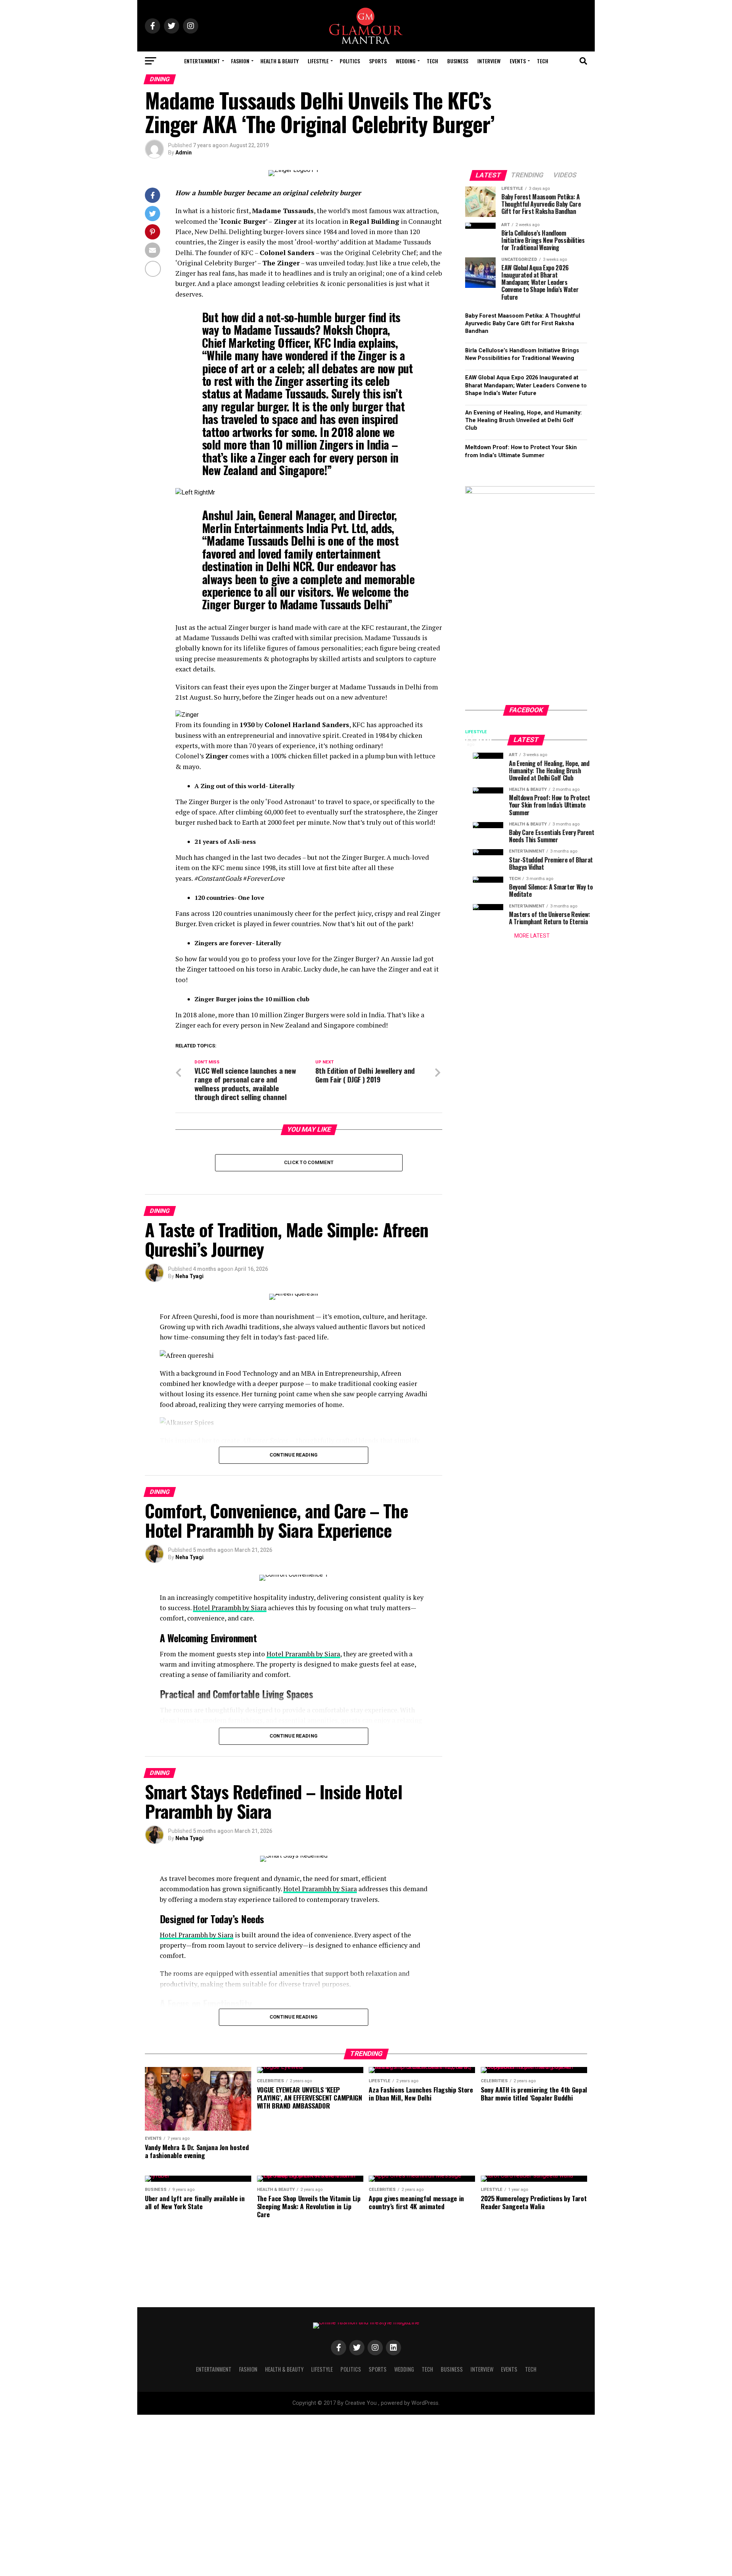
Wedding (406, 61)
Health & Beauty (279, 61)
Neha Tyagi (189, 1276)
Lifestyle (318, 61)
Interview (489, 61)
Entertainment (202, 61)
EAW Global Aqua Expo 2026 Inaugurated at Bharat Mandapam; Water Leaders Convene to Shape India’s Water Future (526, 385)
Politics (350, 61)
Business (458, 61)
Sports (378, 61)
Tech (432, 61)
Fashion (240, 61)
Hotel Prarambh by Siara (230, 1608)
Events (518, 61)
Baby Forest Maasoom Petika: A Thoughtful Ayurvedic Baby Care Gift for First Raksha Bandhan (523, 324)
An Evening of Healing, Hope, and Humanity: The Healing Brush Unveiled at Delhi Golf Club (523, 420)
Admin (184, 153)
